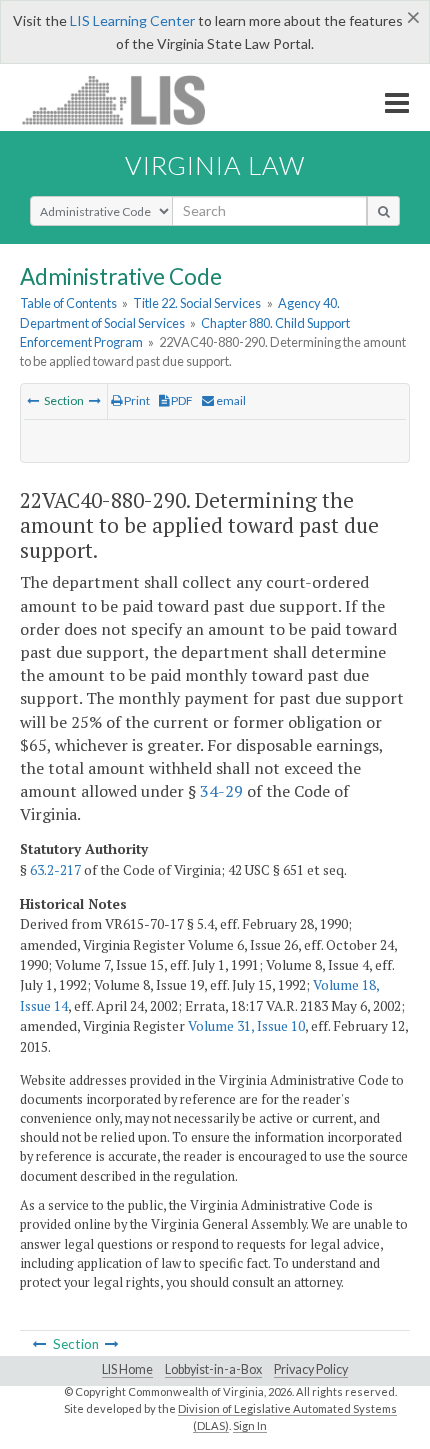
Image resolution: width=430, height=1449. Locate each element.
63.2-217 (55, 870)
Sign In (250, 1425)
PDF (181, 400)
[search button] (383, 211)
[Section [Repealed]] (33, 400)
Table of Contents (68, 303)
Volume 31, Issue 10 (246, 1026)
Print (136, 400)
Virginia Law (215, 165)
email (230, 400)
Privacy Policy (311, 1369)
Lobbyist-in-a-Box (213, 1369)
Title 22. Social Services (197, 303)
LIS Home (127, 1369)
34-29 (221, 791)
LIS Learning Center (132, 20)
